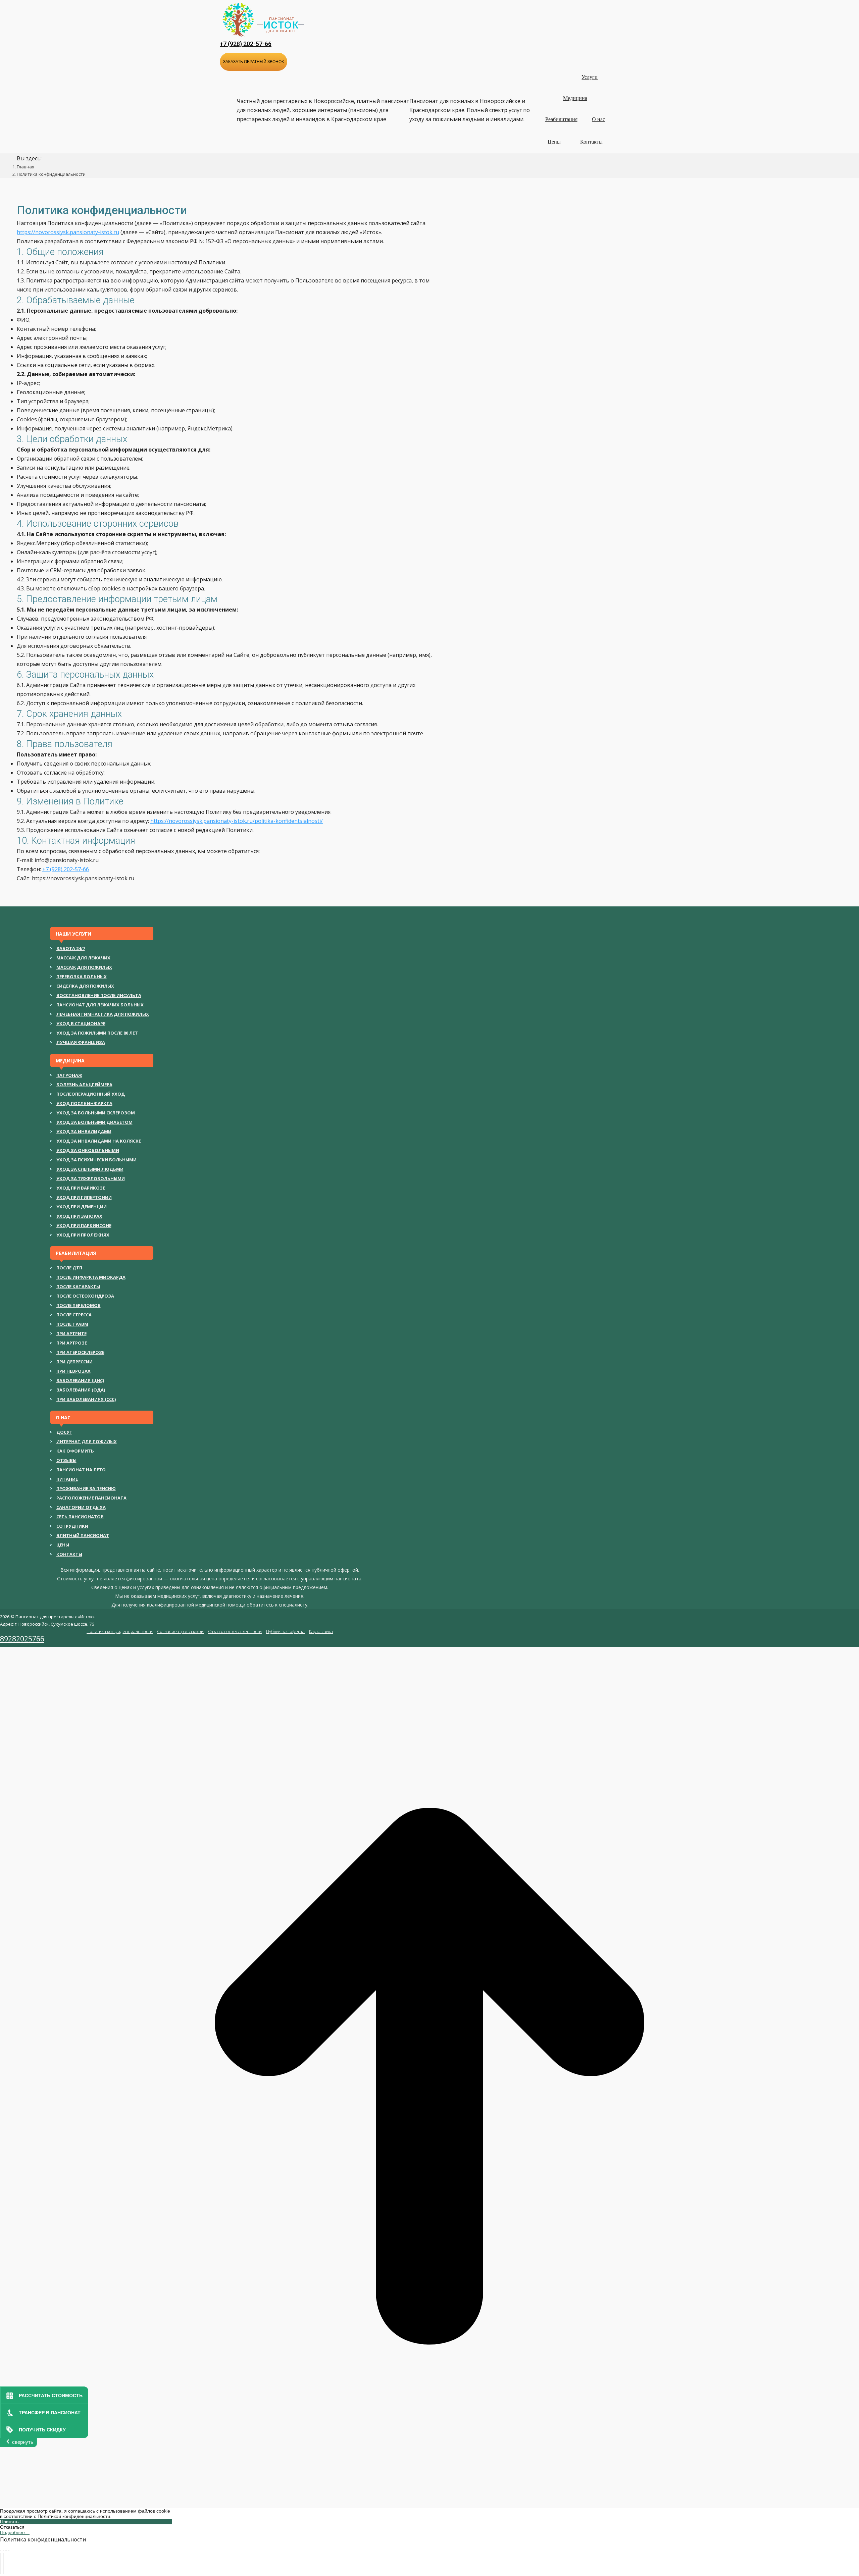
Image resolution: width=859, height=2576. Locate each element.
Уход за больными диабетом (94, 1122)
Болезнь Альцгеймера (84, 1085)
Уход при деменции (82, 1207)
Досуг (64, 1432)
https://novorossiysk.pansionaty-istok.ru (68, 232)
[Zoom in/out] (9, 2551)
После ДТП (69, 1268)
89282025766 (22, 1639)
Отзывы (66, 1460)
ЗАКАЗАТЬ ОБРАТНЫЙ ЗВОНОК (254, 62)
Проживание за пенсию (86, 1488)
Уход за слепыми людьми (90, 1169)
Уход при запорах (79, 1216)
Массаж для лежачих (83, 958)
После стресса (74, 1315)
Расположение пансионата (91, 1498)
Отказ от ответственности (235, 1631)
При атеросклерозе (80, 1352)
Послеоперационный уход (91, 1094)
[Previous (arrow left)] (1, 2564)
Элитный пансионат (83, 1535)
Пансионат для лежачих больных (100, 1005)
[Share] (3, 2551)
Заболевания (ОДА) (81, 1390)
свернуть (23, 2442)
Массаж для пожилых (84, 967)
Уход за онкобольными (88, 1150)
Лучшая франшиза (81, 1042)
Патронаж (69, 1075)
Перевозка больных (82, 977)
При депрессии (74, 1362)
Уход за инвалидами (84, 1132)
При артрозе (72, 1343)
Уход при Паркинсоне (84, 1225)
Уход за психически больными (96, 1160)
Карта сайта (321, 1631)
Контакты (69, 1554)
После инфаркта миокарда (91, 1277)
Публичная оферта (285, 1631)
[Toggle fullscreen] (6, 2551)
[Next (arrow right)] (3, 2564)
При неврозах (73, 1371)
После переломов (79, 1305)
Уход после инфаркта (84, 1103)
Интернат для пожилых (87, 1441)
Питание (67, 1479)
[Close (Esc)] (1, 2551)
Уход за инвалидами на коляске (99, 1141)
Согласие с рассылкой (180, 1631)
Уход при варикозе (81, 1188)
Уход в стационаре (81, 1023)
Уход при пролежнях (83, 1235)
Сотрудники (72, 1526)
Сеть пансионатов (80, 1517)
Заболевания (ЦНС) (80, 1380)
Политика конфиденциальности (120, 1631)
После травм (72, 1324)
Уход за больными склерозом (96, 1113)
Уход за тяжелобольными (91, 1178)
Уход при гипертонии (84, 1197)
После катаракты (78, 1286)
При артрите (71, 1333)
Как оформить (75, 1451)
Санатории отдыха (81, 1507)
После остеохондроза (85, 1296)
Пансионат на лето (81, 1470)
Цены (63, 1545)
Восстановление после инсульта (99, 995)
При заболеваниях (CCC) (86, 1399)
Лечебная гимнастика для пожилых (103, 1014)
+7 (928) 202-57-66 (246, 44)
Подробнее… (15, 2532)
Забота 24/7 (71, 948)
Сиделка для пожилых (85, 986)
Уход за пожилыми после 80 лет (97, 1033)
